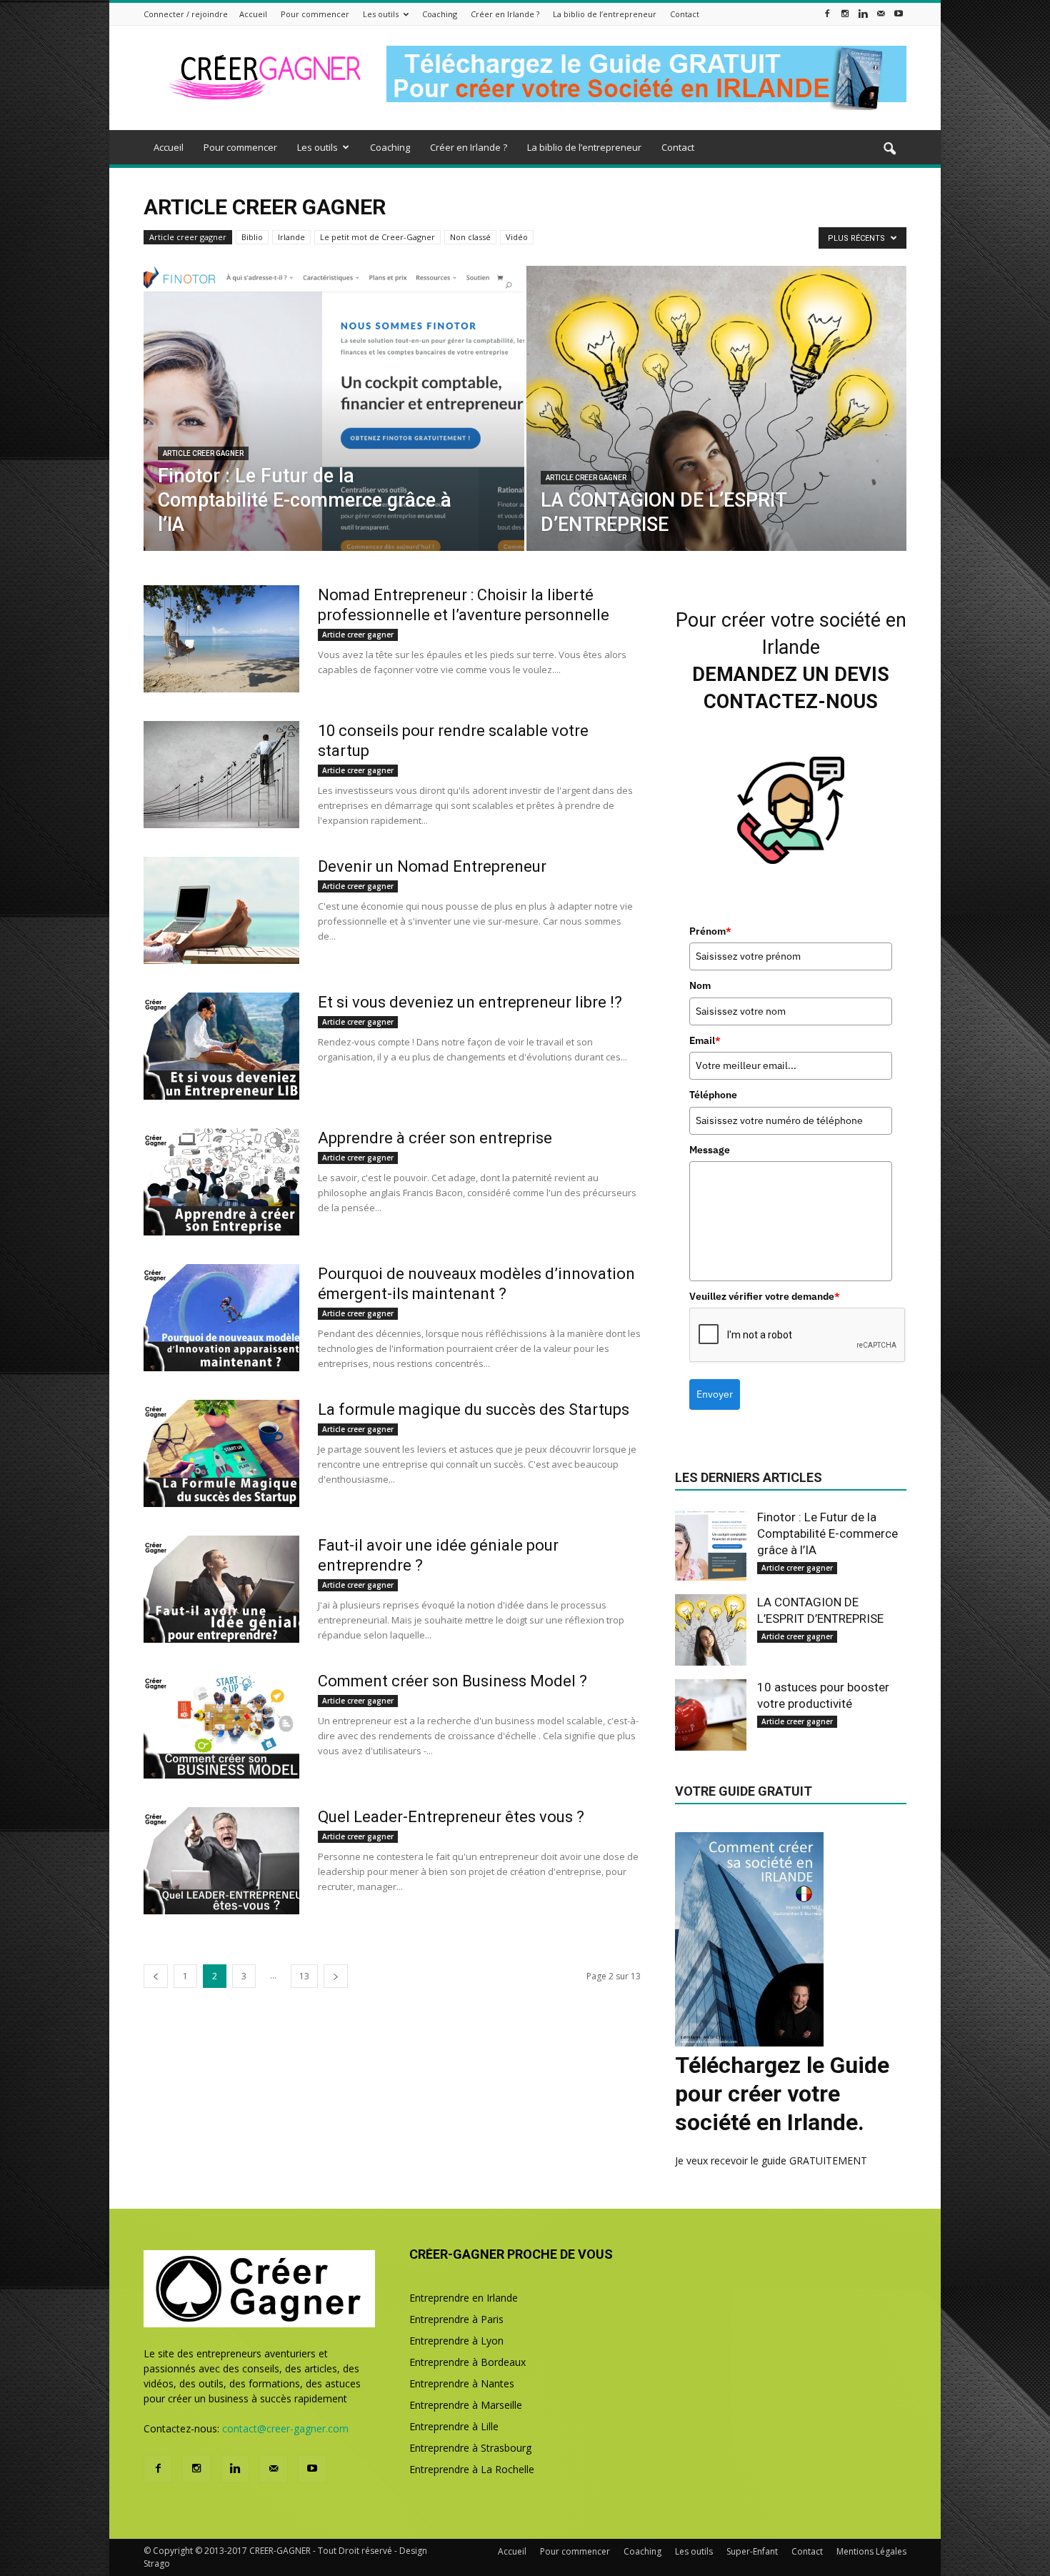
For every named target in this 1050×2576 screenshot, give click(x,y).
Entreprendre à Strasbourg (470, 2448)
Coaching (440, 14)
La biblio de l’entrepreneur (605, 14)
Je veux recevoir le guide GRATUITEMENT (771, 2160)
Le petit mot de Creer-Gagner (377, 237)
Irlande (291, 237)
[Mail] (881, 13)
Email (705, 1040)
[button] (889, 149)
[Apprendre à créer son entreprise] (221, 1182)
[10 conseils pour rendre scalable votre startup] (221, 775)
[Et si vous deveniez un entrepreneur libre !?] (221, 1046)
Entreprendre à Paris (456, 2319)
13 (304, 1976)
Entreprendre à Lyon (456, 2341)
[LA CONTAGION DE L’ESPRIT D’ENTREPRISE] (717, 431)
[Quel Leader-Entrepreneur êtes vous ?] (221, 1861)
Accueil (253, 14)
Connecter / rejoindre (186, 14)
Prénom (710, 931)
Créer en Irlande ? (505, 14)
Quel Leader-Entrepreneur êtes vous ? (451, 1817)
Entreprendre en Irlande (464, 2298)
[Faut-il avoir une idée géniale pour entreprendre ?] (221, 1589)
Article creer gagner (188, 237)
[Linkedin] (863, 13)
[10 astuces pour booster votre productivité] (711, 1715)
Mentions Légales (871, 2551)
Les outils (381, 14)
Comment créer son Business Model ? (452, 1681)
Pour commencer (315, 14)
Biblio (252, 237)
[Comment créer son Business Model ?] (221, 1725)
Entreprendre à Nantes (462, 2383)
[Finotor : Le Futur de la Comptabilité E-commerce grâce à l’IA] (334, 431)
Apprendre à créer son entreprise (435, 1138)
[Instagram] (845, 13)
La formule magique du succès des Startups (474, 1409)
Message (710, 1150)
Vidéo (517, 237)
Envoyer (715, 1394)
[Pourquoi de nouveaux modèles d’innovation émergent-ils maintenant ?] (221, 1318)
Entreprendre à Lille (454, 2426)
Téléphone (713, 1095)
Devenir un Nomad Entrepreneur (432, 866)
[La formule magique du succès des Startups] (221, 1453)
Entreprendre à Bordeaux (467, 2362)
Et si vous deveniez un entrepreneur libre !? (470, 1002)
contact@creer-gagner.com (285, 2428)
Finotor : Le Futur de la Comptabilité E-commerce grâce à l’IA (827, 1533)
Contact (685, 14)
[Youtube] (899, 13)
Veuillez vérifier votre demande (765, 1296)
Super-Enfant (752, 2551)
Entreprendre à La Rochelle (472, 2469)
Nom (700, 985)
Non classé (470, 237)
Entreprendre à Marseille (466, 2405)
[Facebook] (827, 13)
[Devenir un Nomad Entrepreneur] (221, 910)
